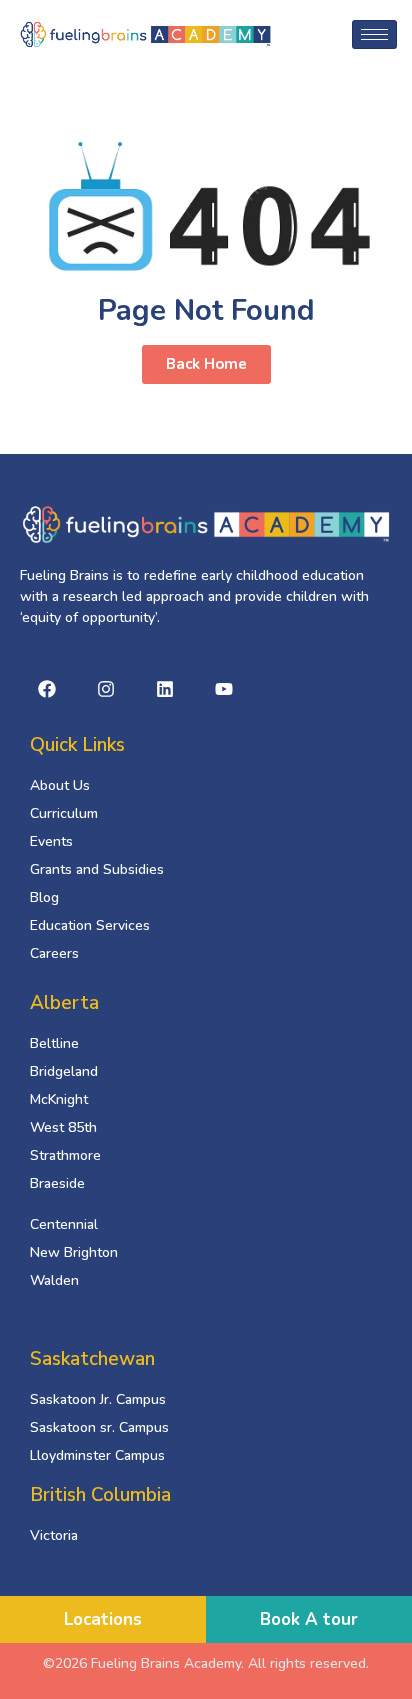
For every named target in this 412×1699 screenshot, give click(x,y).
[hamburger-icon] (374, 34)
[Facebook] (47, 689)
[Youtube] (224, 689)
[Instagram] (106, 689)
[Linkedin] (165, 689)
